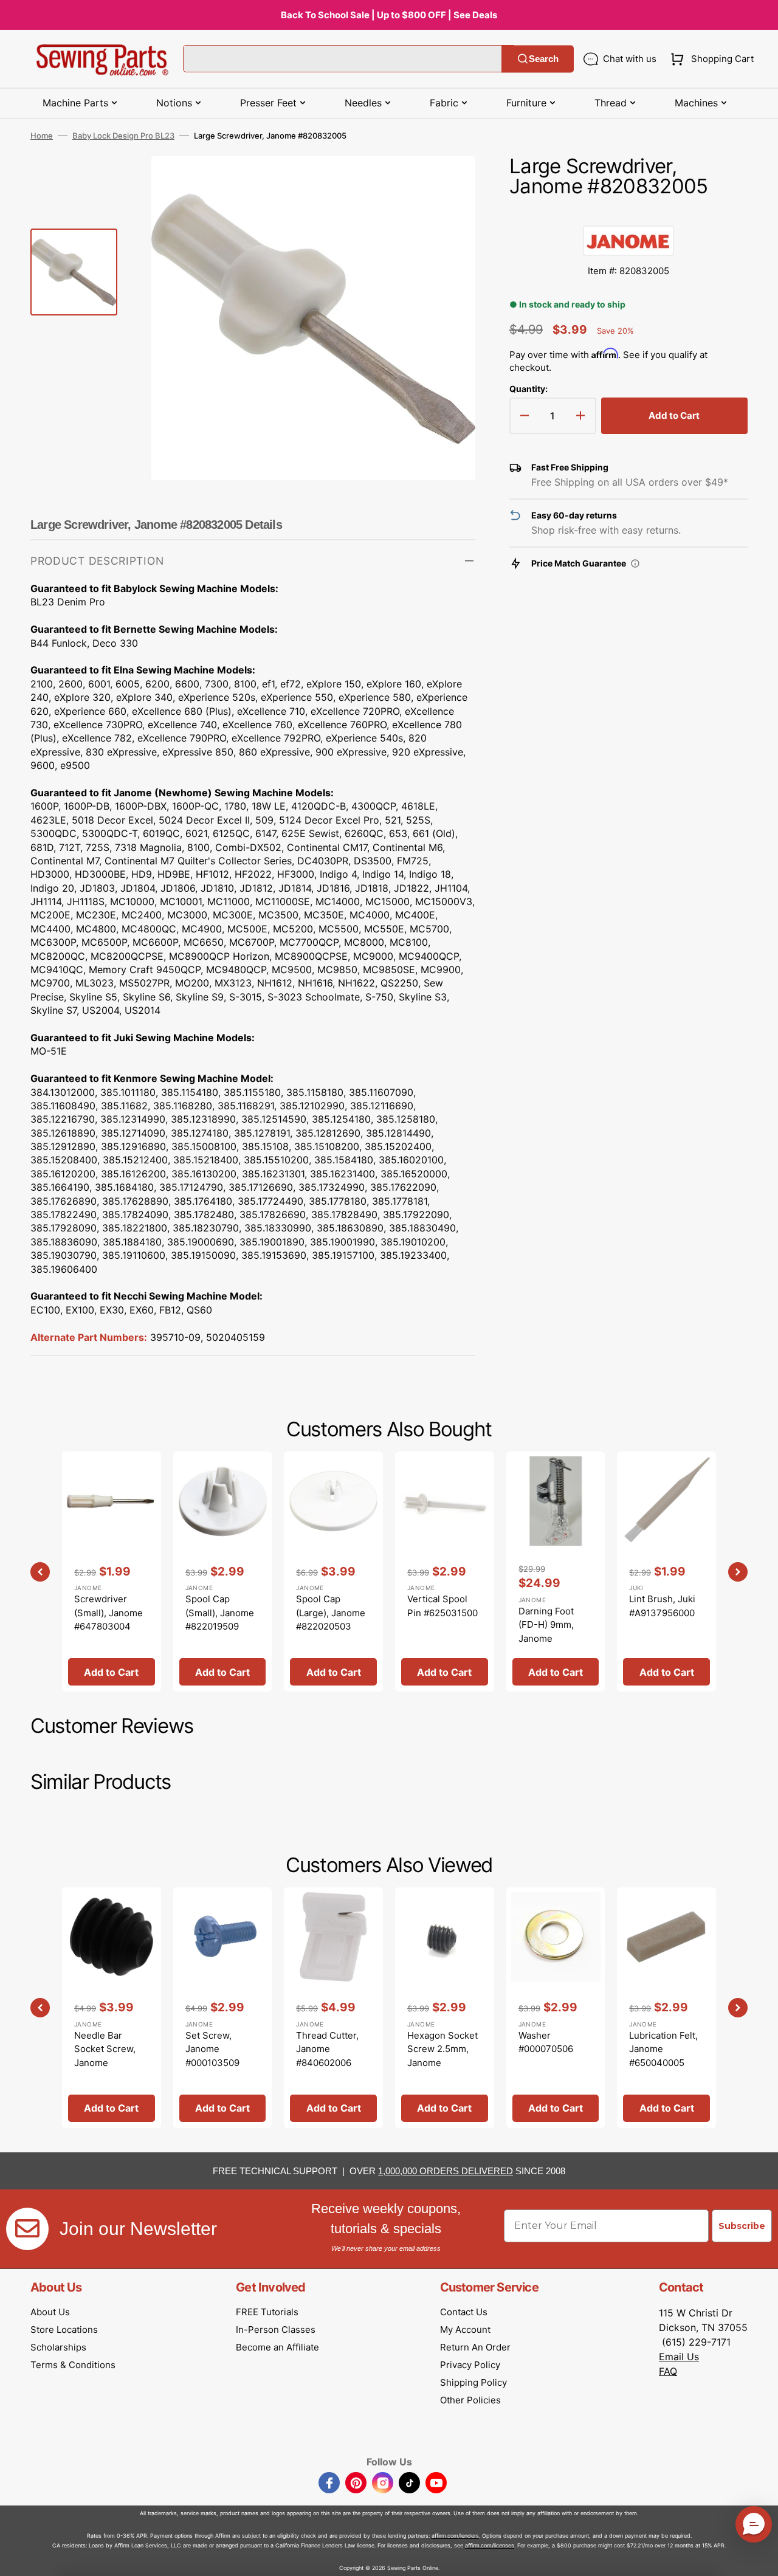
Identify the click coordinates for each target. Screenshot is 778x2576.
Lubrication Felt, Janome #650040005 (663, 2049)
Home (42, 136)
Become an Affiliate (277, 2347)
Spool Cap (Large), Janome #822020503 (331, 1613)
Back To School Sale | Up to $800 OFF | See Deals (389, 15)
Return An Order (475, 2347)
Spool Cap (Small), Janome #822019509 (220, 1613)
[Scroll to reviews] (628, 213)
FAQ (668, 2371)
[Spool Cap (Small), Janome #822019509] (223, 1572)
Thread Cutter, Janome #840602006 (327, 2049)
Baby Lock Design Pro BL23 (123, 136)
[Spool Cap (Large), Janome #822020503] (333, 1572)
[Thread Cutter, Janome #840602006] (333, 2007)
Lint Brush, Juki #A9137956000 (662, 1606)
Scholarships (58, 2347)
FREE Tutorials (267, 2312)
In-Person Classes (276, 2330)
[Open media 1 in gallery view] (448, 184)
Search (544, 59)
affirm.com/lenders (455, 2536)
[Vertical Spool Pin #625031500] (445, 1572)
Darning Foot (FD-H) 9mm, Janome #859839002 (546, 1632)
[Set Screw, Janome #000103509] (223, 2007)
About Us (50, 2312)
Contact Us (464, 2312)
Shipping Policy (473, 2382)
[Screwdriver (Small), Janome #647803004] (112, 1572)
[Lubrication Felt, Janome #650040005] (666, 2007)
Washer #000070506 (546, 2042)
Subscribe (742, 2226)
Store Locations (64, 2330)
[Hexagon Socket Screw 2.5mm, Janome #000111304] (445, 2007)
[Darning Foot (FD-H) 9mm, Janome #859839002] (556, 1572)
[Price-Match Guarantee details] (635, 563)
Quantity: (528, 389)
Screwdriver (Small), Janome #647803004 (108, 1613)
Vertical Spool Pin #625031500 (442, 1606)
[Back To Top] (760, 2558)
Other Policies (470, 2400)
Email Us (679, 2357)
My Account (465, 2330)
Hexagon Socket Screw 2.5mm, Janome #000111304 (442, 2056)
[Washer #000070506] (556, 2007)
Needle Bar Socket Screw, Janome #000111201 (105, 2056)
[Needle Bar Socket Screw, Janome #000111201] (112, 2007)
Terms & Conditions (73, 2365)
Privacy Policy (470, 2365)
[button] (710, 59)
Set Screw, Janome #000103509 (212, 2049)
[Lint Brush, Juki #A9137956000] (666, 1572)
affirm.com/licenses (490, 2545)
